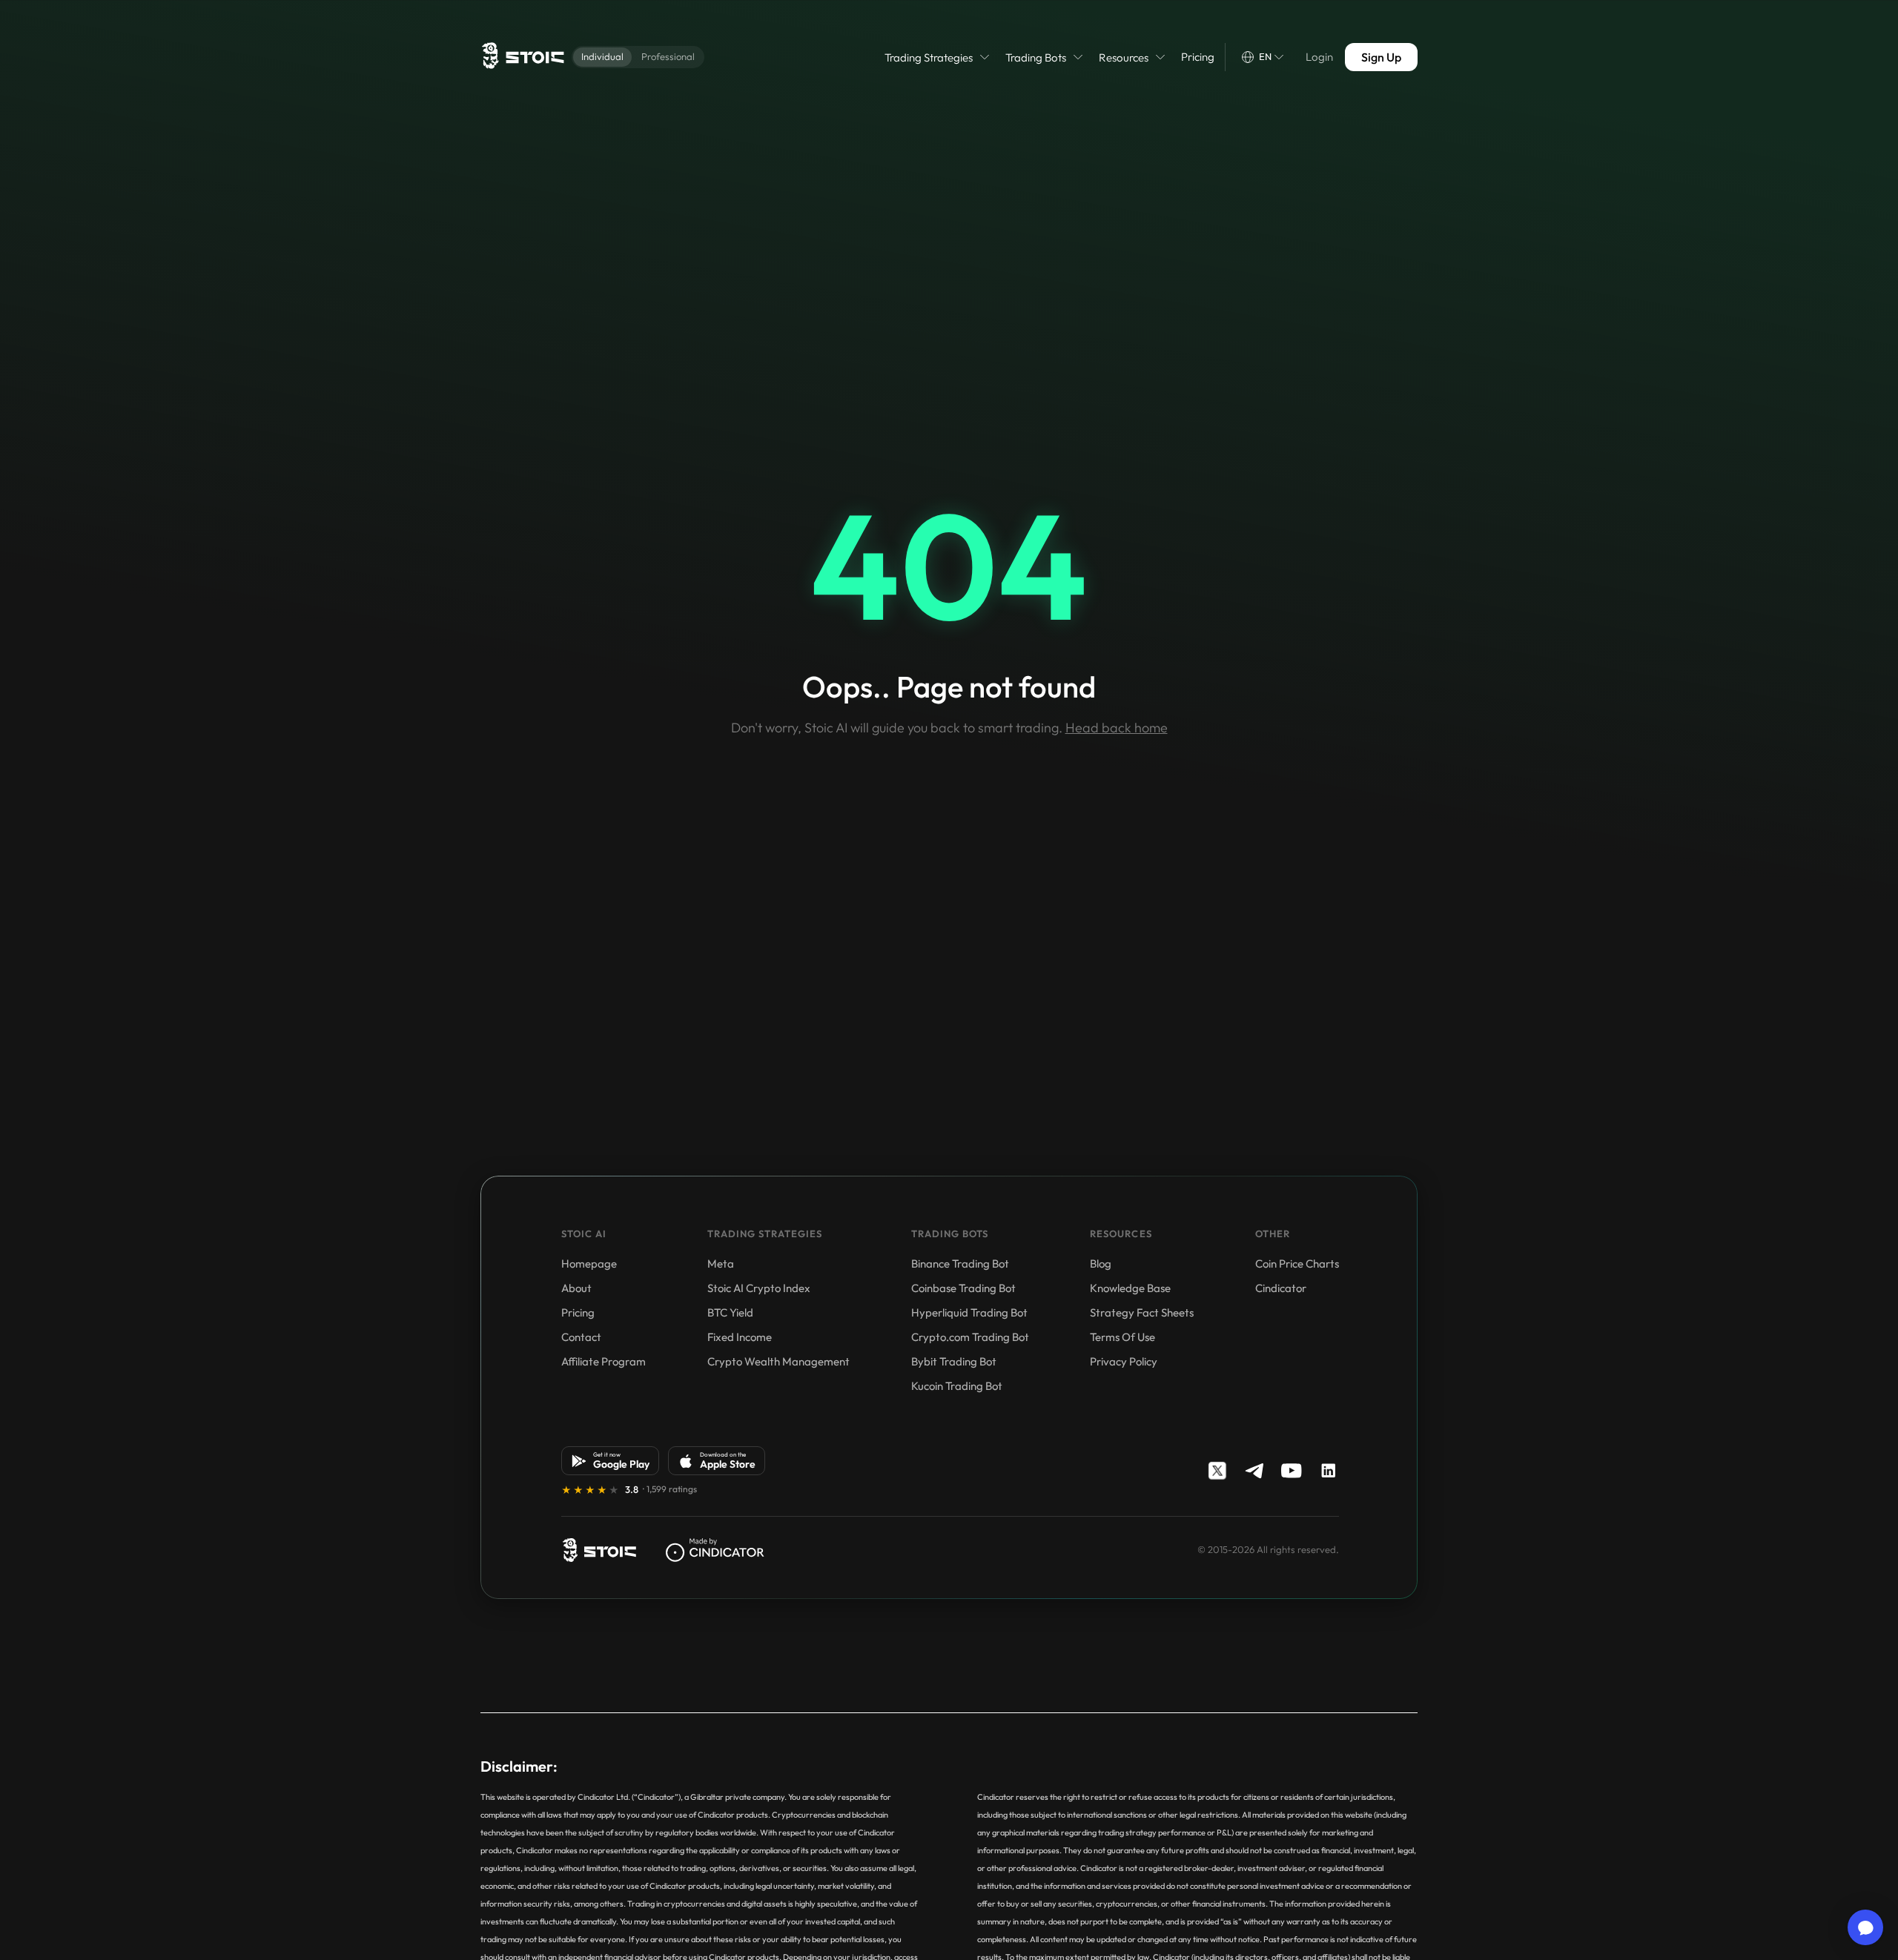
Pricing (1198, 57)
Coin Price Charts (1297, 1264)
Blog (1101, 1264)
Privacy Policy (1124, 1361)
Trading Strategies (929, 57)
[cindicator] (715, 1550)
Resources (1124, 57)
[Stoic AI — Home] (522, 57)
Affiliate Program (604, 1361)
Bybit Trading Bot (954, 1361)
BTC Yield (730, 1312)
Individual (602, 56)
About (576, 1288)
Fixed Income (740, 1337)
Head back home (1117, 728)
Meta (721, 1264)
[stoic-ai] (599, 1550)
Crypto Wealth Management (778, 1361)
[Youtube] (1292, 1471)
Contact (581, 1337)
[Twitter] (1217, 1471)
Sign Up (1381, 57)
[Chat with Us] (1865, 1927)
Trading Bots (1036, 57)
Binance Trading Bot (960, 1264)
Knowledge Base (1130, 1288)
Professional (668, 56)
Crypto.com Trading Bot (970, 1337)
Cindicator (1281, 1288)
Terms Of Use (1122, 1337)
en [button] (1265, 56)
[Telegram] (1254, 1471)
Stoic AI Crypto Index (759, 1288)
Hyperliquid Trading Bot (969, 1312)
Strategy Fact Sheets (1142, 1312)
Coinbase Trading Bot (963, 1288)
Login (1319, 57)
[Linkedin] (1329, 1471)
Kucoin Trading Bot (957, 1386)
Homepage (589, 1264)
